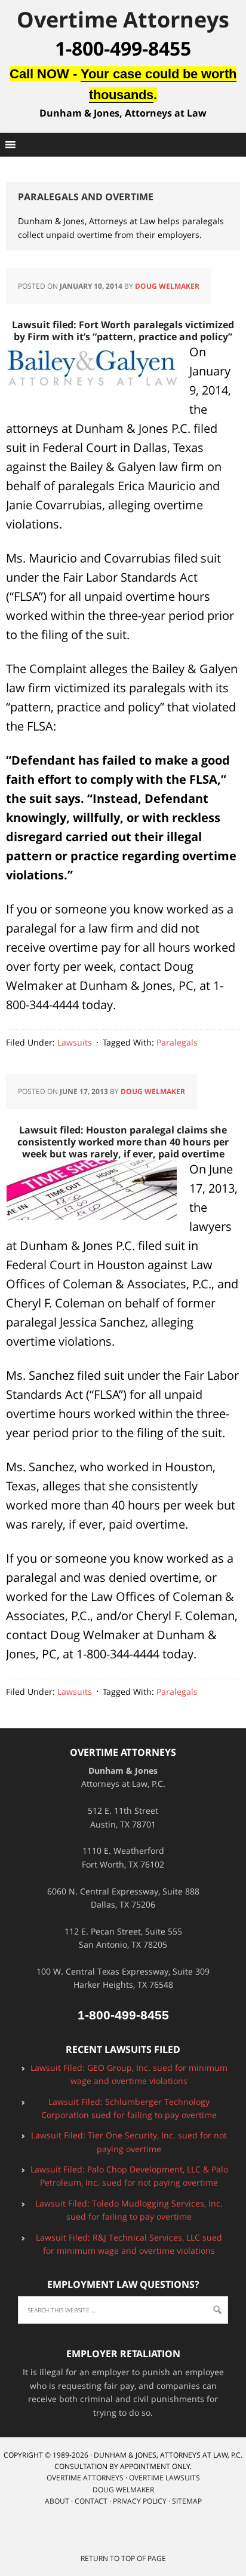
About (57, 2501)
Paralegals (177, 1042)
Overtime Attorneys (123, 19)
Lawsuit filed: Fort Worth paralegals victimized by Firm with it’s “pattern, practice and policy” (123, 331)
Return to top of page (123, 2558)
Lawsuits (75, 1042)
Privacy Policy (140, 2501)
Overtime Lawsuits (164, 2478)
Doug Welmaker (167, 286)
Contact (91, 2501)
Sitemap (187, 2501)
